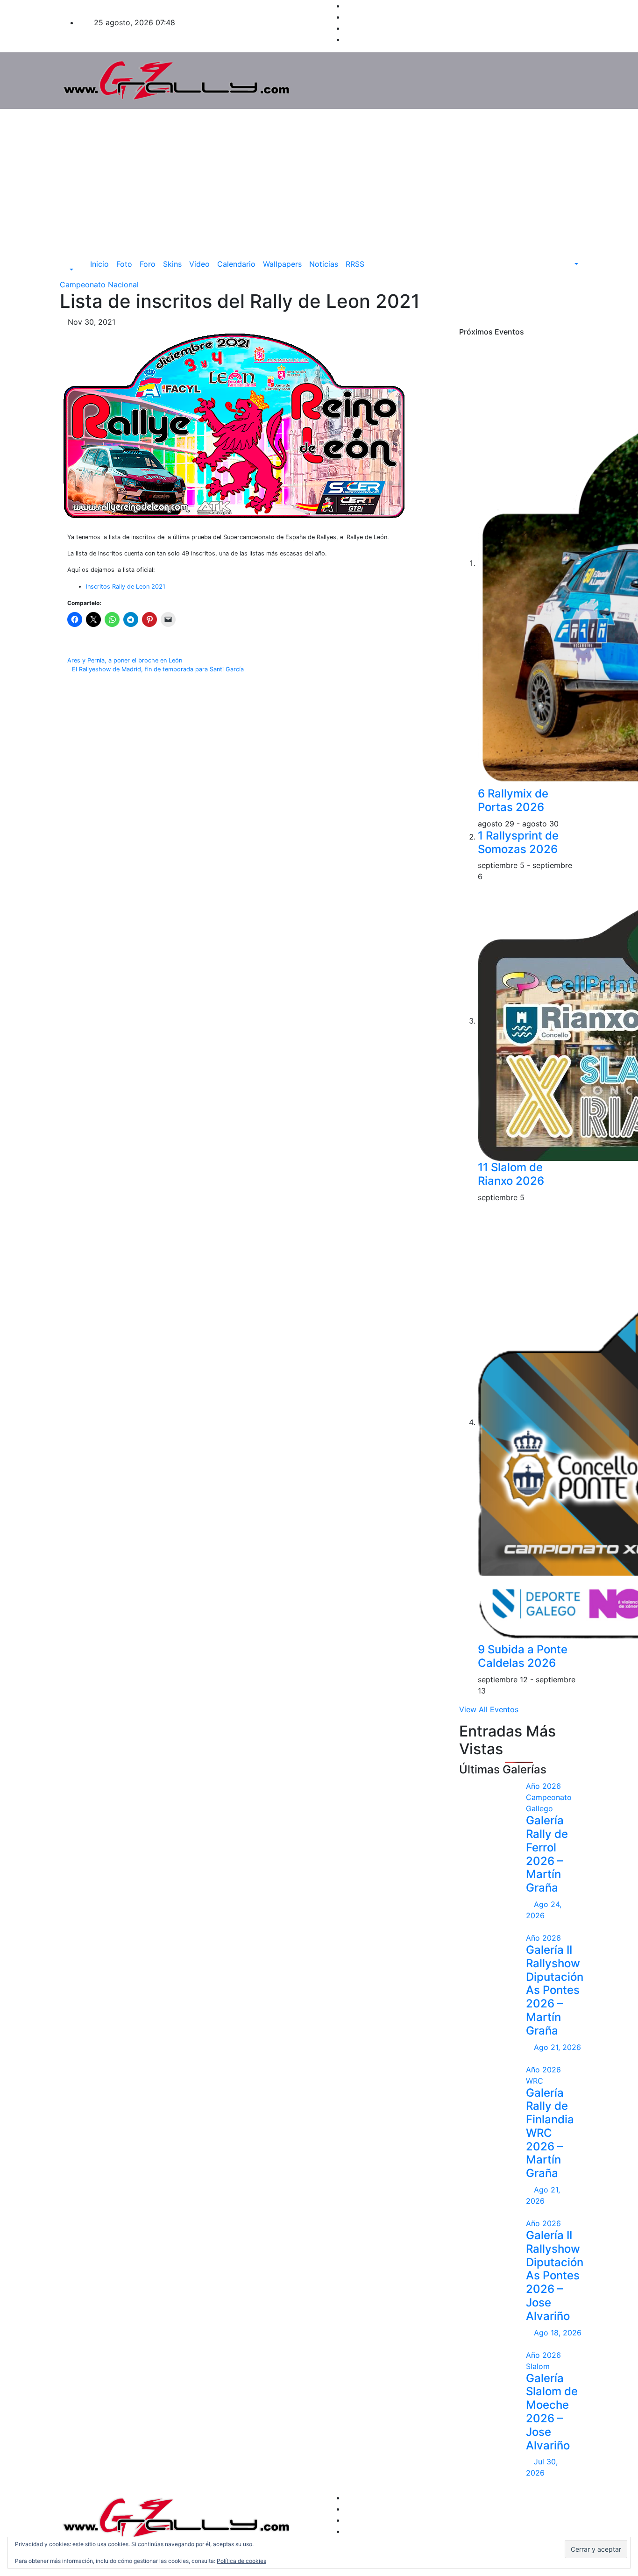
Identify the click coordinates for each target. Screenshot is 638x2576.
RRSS (355, 264)
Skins (172, 264)
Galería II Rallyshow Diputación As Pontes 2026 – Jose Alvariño (555, 2276)
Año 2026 (543, 1786)
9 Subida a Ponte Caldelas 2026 (523, 1656)
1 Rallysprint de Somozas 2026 (518, 842)
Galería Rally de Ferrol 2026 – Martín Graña (547, 1854)
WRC (535, 2081)
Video (199, 264)
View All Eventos (489, 1709)
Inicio (99, 264)
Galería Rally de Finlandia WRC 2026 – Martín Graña (550, 2133)
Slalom (538, 2366)
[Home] (80, 264)
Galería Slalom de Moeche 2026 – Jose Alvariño (552, 2412)
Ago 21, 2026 (557, 2047)
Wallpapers (282, 264)
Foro (148, 264)
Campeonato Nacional (99, 285)
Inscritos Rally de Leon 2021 (126, 587)
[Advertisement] (319, 179)
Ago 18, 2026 (558, 2333)
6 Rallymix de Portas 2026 (513, 800)
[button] (67, 270)
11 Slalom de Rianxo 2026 (511, 1174)
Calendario (236, 264)
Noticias (324, 264)
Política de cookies (241, 2561)
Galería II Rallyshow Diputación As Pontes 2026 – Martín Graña (555, 1990)
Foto (124, 264)
